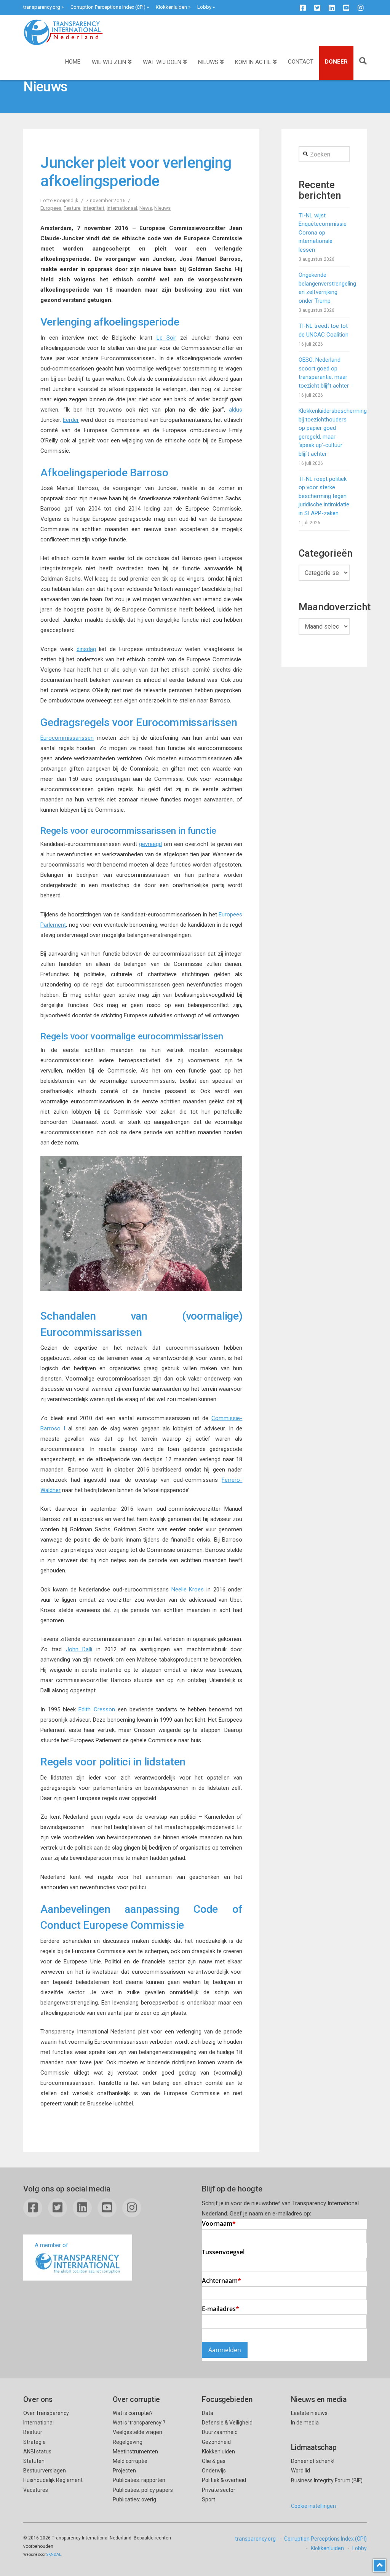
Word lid (300, 2471)
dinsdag (86, 649)
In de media (305, 2423)
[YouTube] (346, 8)
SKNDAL (54, 2554)
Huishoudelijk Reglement (53, 2480)
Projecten (124, 2471)
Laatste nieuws (309, 2413)
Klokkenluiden (171, 7)
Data (208, 2413)
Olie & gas (214, 2461)
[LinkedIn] (332, 8)
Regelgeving (128, 2442)
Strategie (34, 2442)
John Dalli (79, 1649)
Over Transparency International (46, 2418)
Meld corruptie (130, 2461)
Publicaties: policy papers (143, 2490)
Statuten (34, 2461)
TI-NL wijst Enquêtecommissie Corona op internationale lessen (323, 233)
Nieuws (162, 208)
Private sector (219, 2490)
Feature (72, 208)
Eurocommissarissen (67, 738)
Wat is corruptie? (133, 2413)
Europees (51, 208)
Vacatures (36, 2490)
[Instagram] (361, 8)
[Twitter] (317, 8)
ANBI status (37, 2452)
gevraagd (150, 844)
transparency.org (42, 7)
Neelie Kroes (188, 1590)
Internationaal (122, 208)
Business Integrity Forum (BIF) (327, 2480)
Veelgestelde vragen (137, 2432)
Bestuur (33, 2432)
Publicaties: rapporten (139, 2480)
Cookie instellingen (313, 2506)
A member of (51, 2245)
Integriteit (94, 208)
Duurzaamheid (220, 2432)
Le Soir (166, 338)
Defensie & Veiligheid (227, 2423)
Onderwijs (214, 2471)
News (146, 208)
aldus (236, 410)
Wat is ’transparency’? (139, 2423)
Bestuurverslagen (45, 2471)
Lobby (204, 7)
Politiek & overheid (224, 2480)
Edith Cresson (97, 1709)
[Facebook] (303, 8)
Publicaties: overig (134, 2499)
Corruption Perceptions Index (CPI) (108, 7)
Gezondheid (216, 2442)
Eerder (71, 420)
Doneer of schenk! (313, 2461)
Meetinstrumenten (135, 2452)
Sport (209, 2499)
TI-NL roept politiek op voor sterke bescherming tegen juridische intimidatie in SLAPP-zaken (324, 496)
